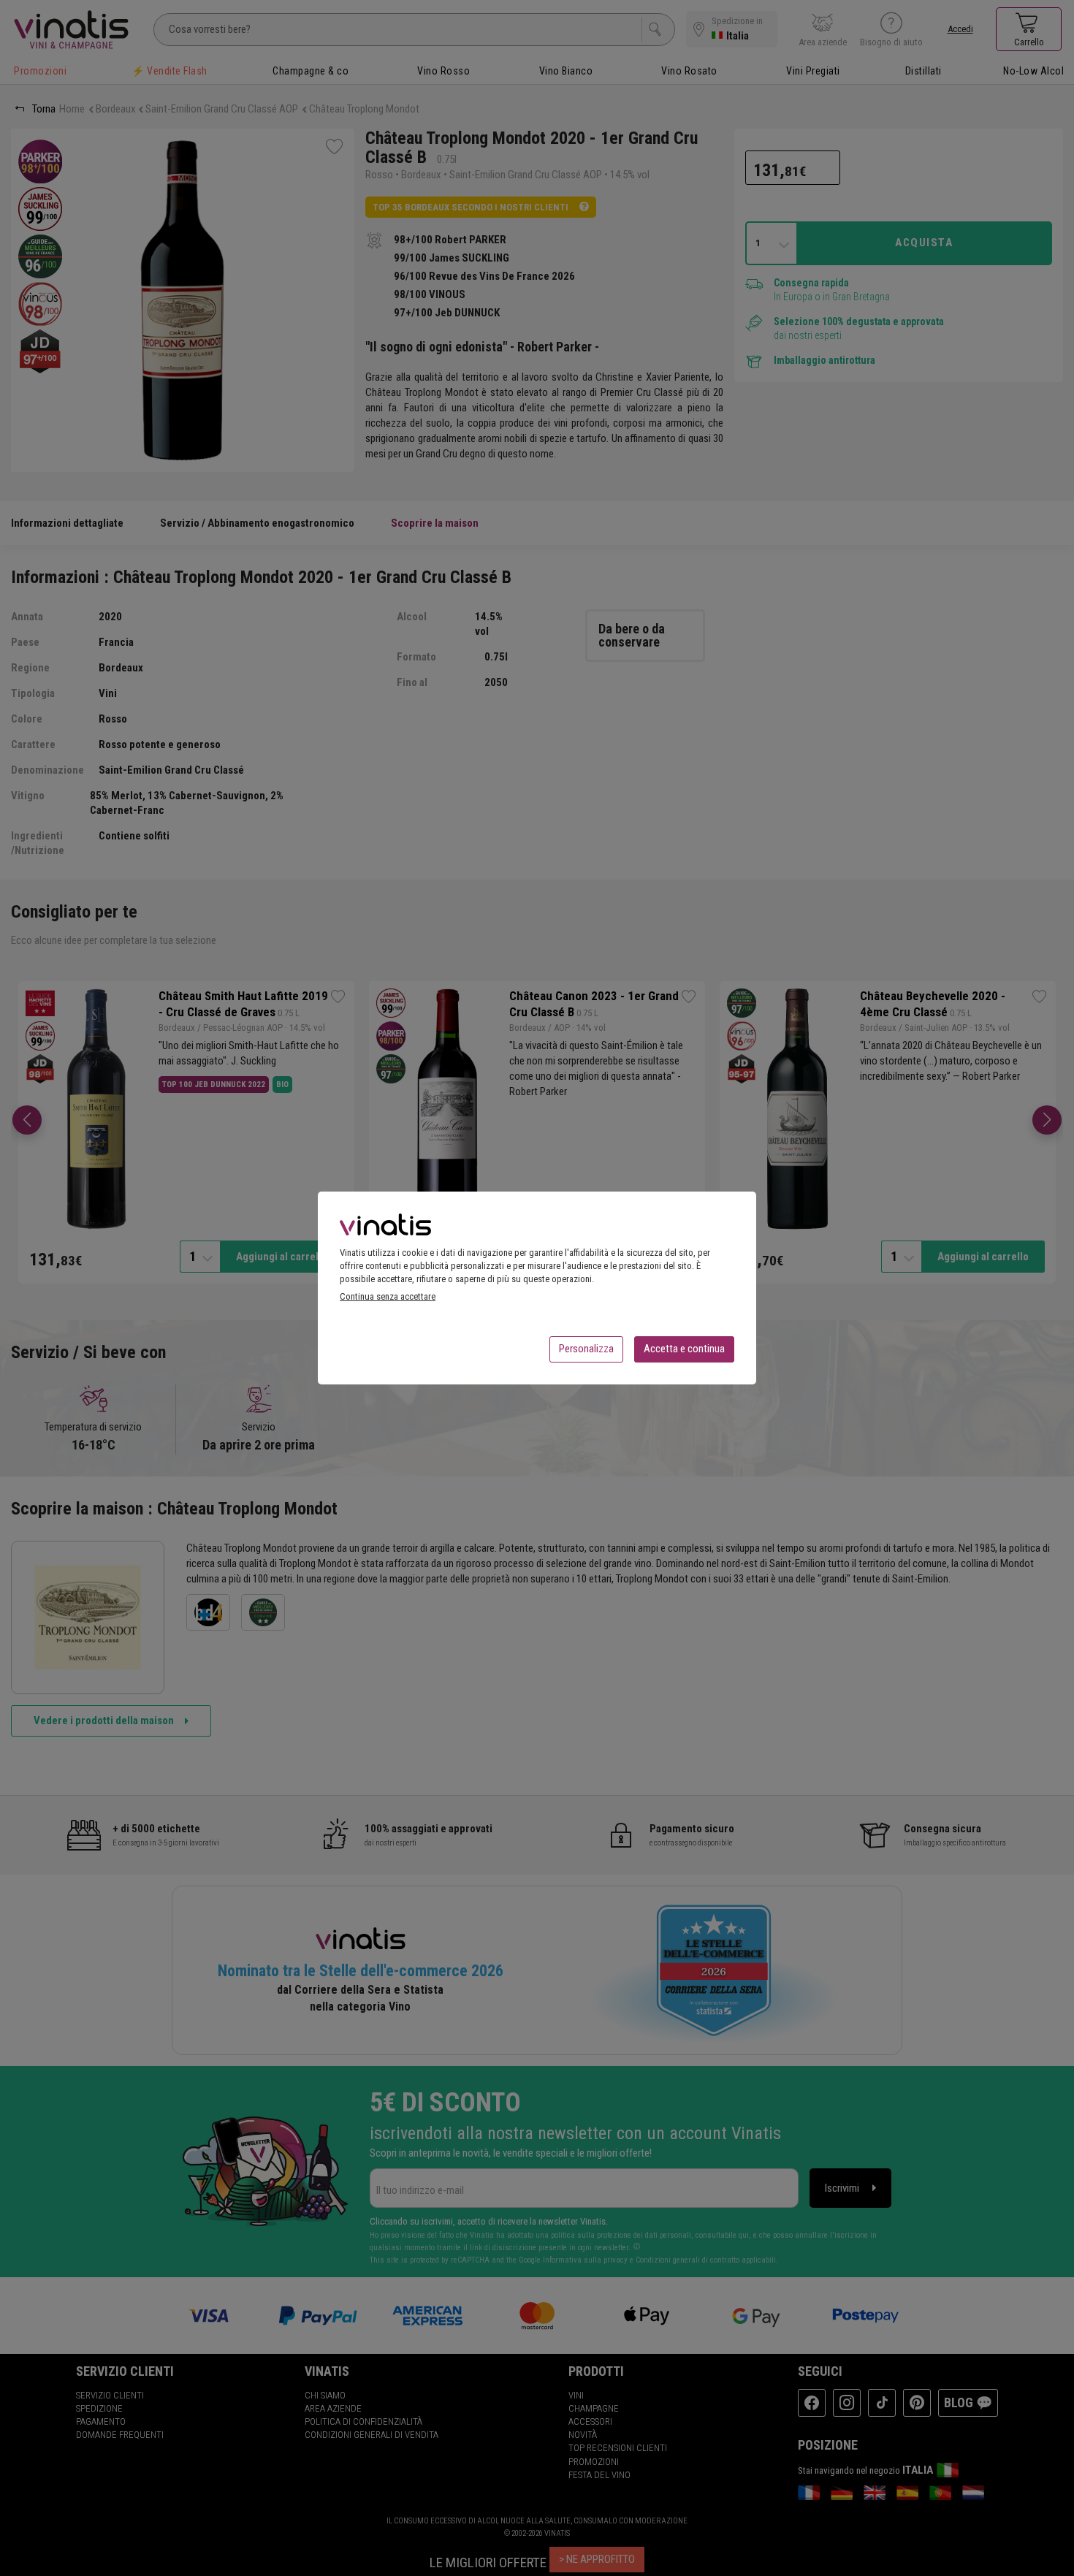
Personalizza (586, 1349)
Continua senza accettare (388, 1296)
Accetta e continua (684, 1349)
